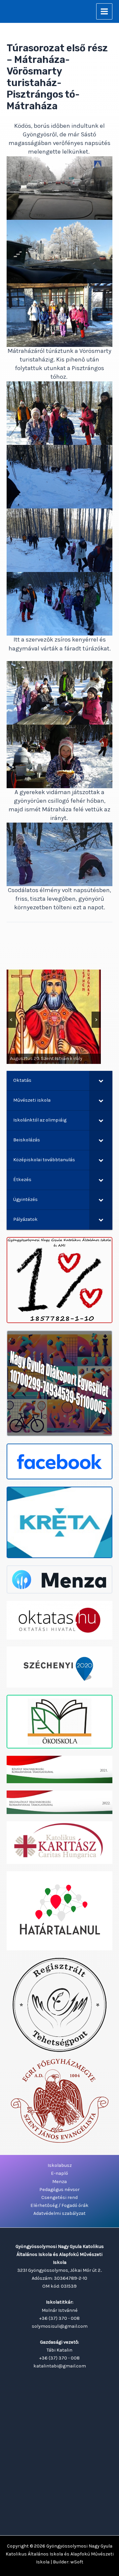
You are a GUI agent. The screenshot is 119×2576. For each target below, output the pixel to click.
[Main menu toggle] (104, 11)
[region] (54, 1017)
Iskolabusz (60, 2165)
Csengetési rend (59, 2197)
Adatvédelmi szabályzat (59, 2213)
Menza (59, 2182)
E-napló (59, 2173)
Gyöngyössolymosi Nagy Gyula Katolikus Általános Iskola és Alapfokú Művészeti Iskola (60, 2554)
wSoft (77, 2562)
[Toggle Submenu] (101, 1081)
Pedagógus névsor (59, 2190)
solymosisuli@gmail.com (60, 2326)
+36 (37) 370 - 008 (59, 2318)
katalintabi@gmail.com (60, 2366)
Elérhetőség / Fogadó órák (59, 2205)
